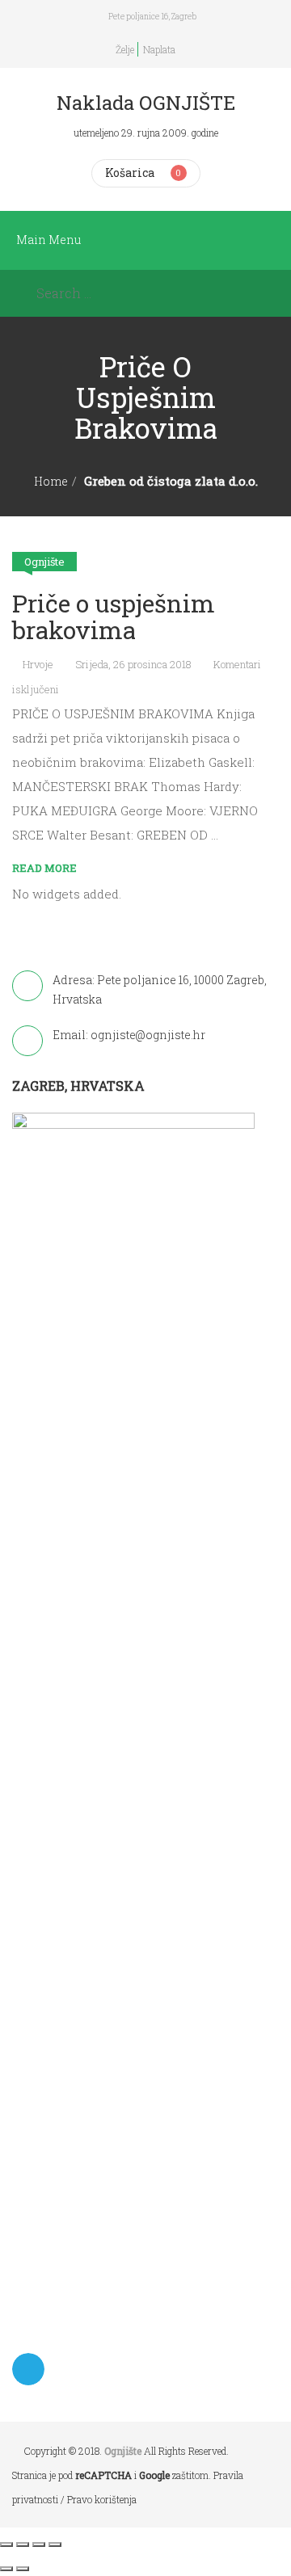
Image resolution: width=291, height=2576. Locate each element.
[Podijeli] (39, 2544)
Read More (44, 868)
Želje (125, 49)
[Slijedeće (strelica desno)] (23, 2569)
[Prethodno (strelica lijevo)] (6, 2569)
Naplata (159, 49)
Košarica (130, 173)
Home (51, 481)
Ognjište (44, 562)
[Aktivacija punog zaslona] (23, 2544)
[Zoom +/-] (6, 2544)
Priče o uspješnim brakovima (114, 617)
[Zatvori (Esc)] (55, 2544)
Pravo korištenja (102, 2499)
